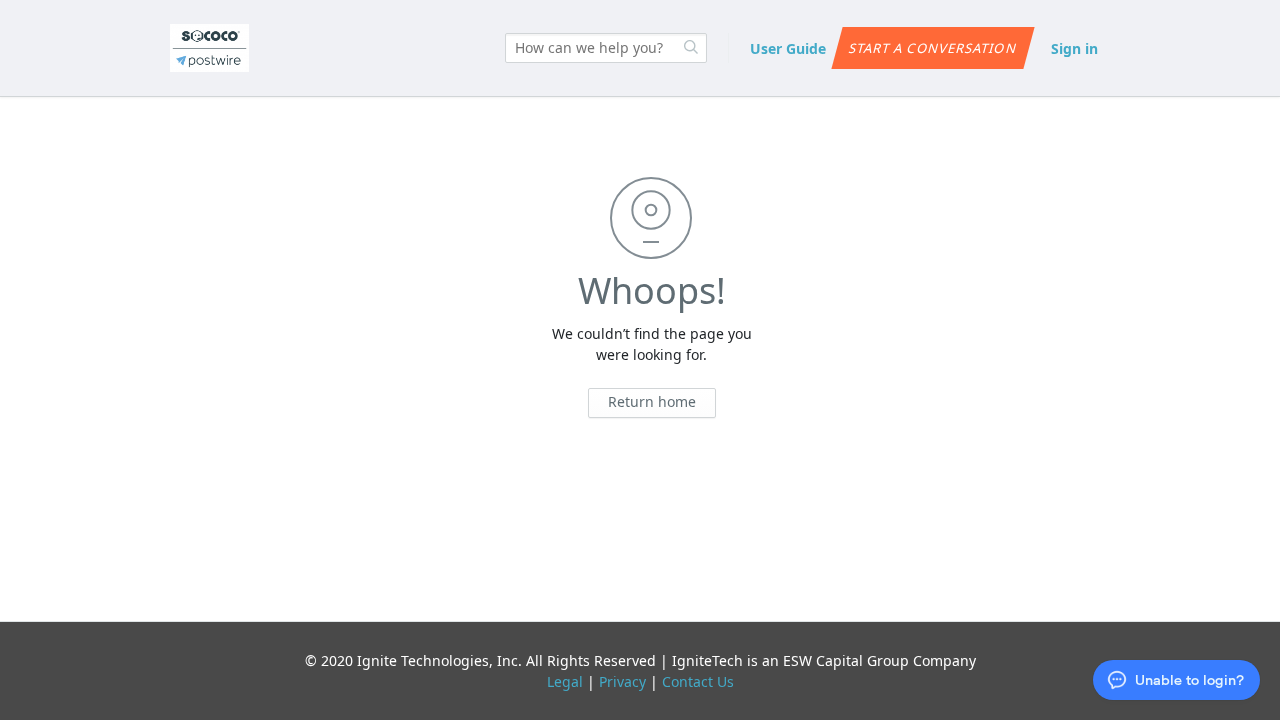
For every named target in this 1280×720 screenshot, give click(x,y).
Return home (652, 401)
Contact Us (698, 681)
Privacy (622, 681)
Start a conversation (932, 48)
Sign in (1074, 48)
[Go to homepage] (209, 48)
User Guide (788, 48)
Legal (565, 681)
